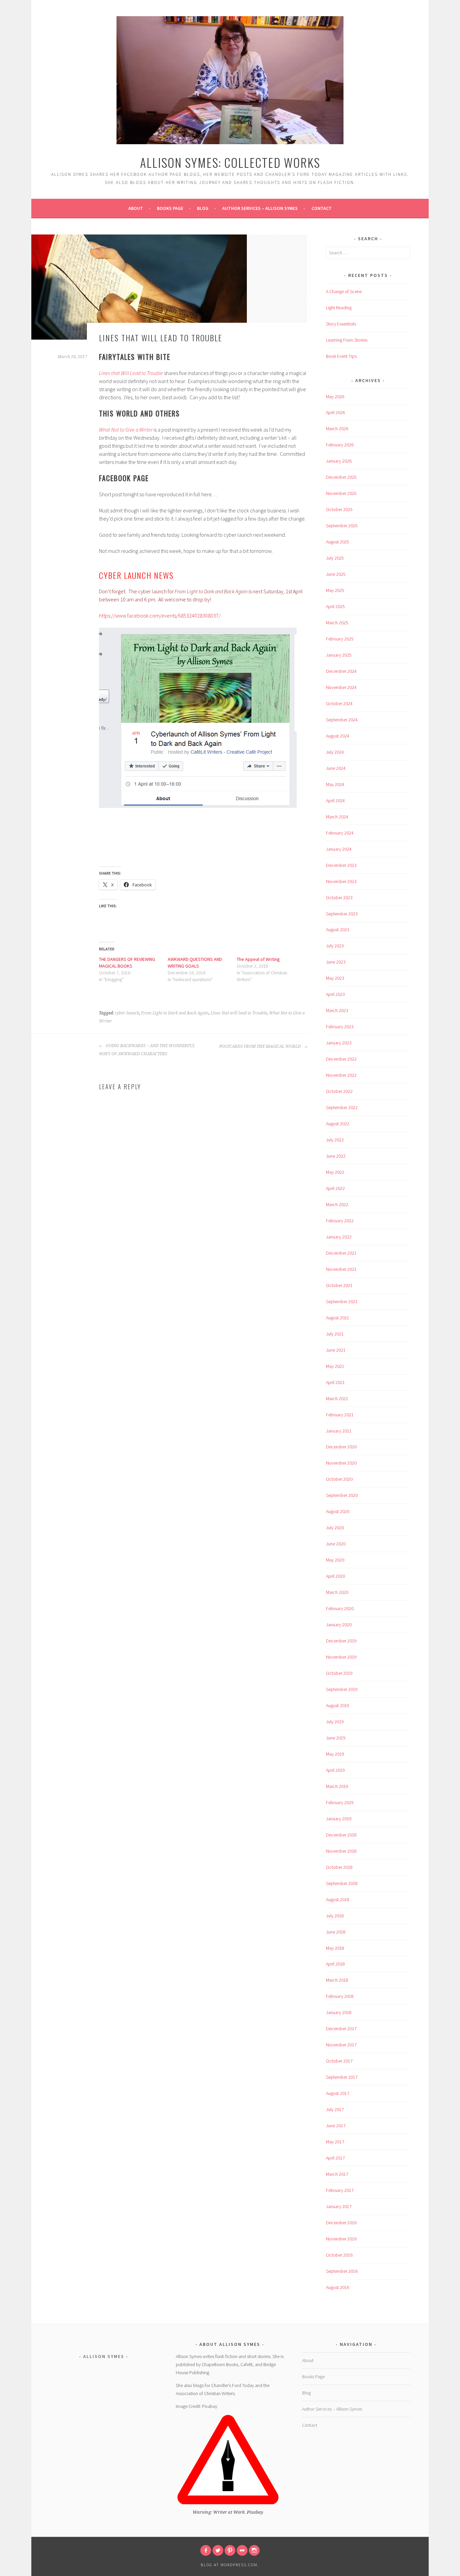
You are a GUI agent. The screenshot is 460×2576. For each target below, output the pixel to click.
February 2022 (340, 1221)
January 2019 (339, 1819)
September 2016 (342, 2271)
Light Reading (339, 308)
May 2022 (335, 1172)
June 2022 (336, 1156)
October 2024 (339, 703)
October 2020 (339, 1479)
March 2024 (337, 817)
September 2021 (342, 1301)
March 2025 (337, 623)
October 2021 (339, 1285)
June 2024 (336, 768)
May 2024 (335, 784)
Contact (322, 208)
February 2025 (340, 639)
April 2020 (335, 1576)
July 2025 (335, 558)
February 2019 (340, 1802)
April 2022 (335, 1188)
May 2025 (335, 590)
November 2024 (341, 687)
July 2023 (335, 946)
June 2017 (336, 2126)
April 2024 (335, 800)
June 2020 (336, 1544)
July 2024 (335, 752)
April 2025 (335, 606)
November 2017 (341, 2045)
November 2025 (341, 493)
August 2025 (338, 542)
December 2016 (341, 2223)
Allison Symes (104, 2356)
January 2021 (339, 1431)
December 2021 (341, 1253)
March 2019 (337, 1786)
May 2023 (335, 978)
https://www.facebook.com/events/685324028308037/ (160, 616)
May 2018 (335, 1948)
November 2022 (341, 1075)
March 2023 (337, 1010)
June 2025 (336, 574)
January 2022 (339, 1237)
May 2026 (335, 397)
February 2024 (340, 833)
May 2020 (335, 1560)
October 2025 (339, 509)
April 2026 (335, 412)
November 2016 (341, 2239)
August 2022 (338, 1124)
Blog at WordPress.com (229, 2565)
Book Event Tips (341, 356)
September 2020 (342, 1495)
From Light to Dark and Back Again (175, 1013)
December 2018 (341, 1835)
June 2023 (336, 962)
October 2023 (339, 898)
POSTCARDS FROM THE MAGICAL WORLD (260, 1046)
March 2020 (337, 1592)
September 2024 (342, 720)
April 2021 (335, 1382)
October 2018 (339, 1867)
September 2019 (342, 1689)
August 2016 (338, 2287)
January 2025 (339, 655)
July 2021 (335, 1334)
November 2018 (341, 1851)
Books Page (170, 208)
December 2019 (341, 1641)
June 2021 (336, 1350)
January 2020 (339, 1625)
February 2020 (340, 1608)
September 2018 (342, 1883)
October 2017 (339, 2061)
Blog (203, 208)
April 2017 (335, 2158)
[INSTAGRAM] (254, 2550)
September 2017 (342, 2077)
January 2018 (339, 2012)
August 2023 (338, 930)
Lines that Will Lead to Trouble (132, 373)
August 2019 (338, 1705)
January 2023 (339, 1043)
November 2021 (341, 1269)
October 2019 (339, 1673)
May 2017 (335, 2142)
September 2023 (342, 914)
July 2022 (335, 1140)
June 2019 (336, 1738)
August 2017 (338, 2093)
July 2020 (335, 1528)
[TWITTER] (218, 2550)
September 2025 (342, 526)
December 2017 (341, 2029)
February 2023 (340, 1027)
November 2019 (341, 1657)
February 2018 (340, 1996)
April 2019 (335, 1770)
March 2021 (337, 1399)
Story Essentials (341, 324)
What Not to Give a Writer (126, 430)
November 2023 (341, 881)
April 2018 (335, 1964)
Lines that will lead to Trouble (239, 1013)
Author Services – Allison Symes (260, 208)
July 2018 (335, 1916)
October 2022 (339, 1091)
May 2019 (335, 1754)
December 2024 (341, 671)
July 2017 (335, 2109)
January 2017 (339, 2206)
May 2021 (335, 1366)
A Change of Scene (344, 291)
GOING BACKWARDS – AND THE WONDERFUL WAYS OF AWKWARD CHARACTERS (147, 1050)
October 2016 (339, 2255)
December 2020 (341, 1447)
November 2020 (341, 1463)
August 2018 (338, 1899)
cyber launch (127, 1013)
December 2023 (341, 865)
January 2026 (339, 461)
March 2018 (337, 1980)
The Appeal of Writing (258, 959)
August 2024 (338, 736)
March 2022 (337, 1204)
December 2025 (341, 477)
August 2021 (338, 1318)
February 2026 (340, 445)
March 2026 (337, 429)
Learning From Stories (347, 340)
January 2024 (339, 849)
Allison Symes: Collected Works (230, 162)
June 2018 (336, 1932)
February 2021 (340, 1415)
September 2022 (342, 1107)
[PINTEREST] (230, 2550)
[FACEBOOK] (206, 2550)
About (136, 208)
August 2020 (338, 1511)
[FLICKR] (242, 2550)
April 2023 (335, 994)
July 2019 (335, 1722)
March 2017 (337, 2174)
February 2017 (340, 2190)
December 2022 (341, 1059)
